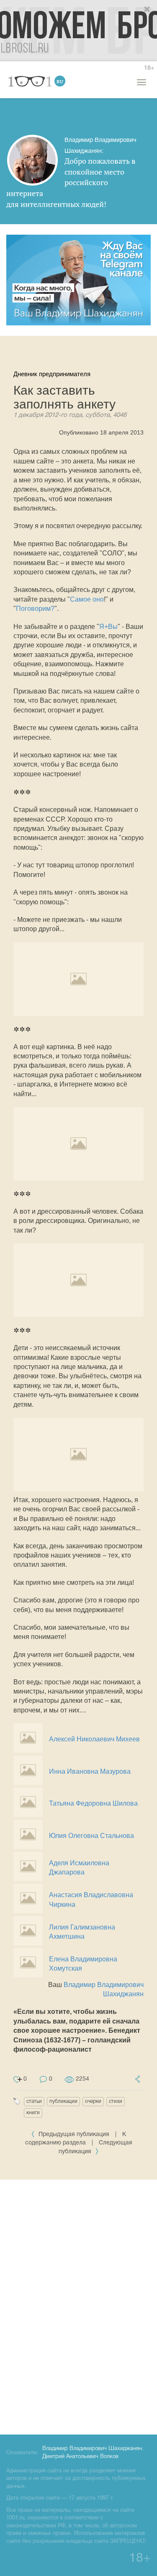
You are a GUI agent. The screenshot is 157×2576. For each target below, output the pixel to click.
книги (33, 2113)
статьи (34, 2101)
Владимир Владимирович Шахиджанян (92, 2449)
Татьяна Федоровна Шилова (93, 1803)
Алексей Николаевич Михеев (94, 1739)
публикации (63, 2101)
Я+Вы (108, 627)
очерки (93, 2101)
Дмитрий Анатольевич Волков (80, 2457)
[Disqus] (78, 2306)
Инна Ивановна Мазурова (90, 1771)
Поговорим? (35, 609)
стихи (116, 2101)
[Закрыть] (147, 10)
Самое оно (87, 599)
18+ (149, 68)
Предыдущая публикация (74, 2135)
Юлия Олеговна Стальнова (91, 1836)
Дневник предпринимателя (52, 374)
